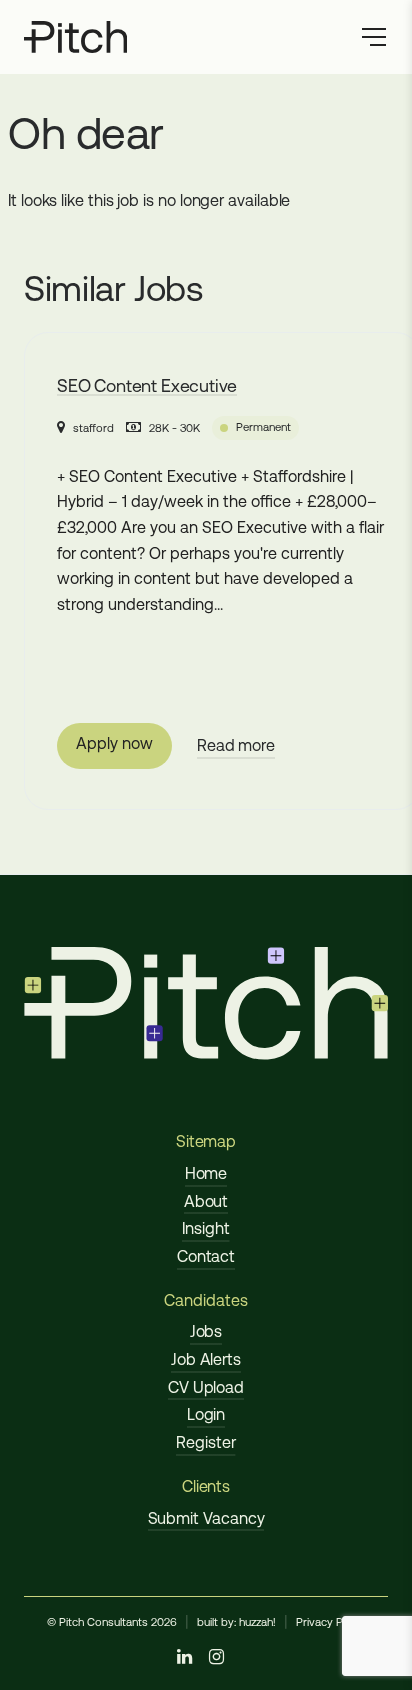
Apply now (114, 743)
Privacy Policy (331, 1622)
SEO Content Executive (147, 386)
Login (206, 1414)
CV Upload (206, 1387)
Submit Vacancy (206, 1518)
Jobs (206, 1331)
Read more (236, 745)
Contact (206, 1256)
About (206, 1201)
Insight (205, 1228)
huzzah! (257, 1622)
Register (205, 1442)
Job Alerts (206, 1359)
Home (206, 1173)
